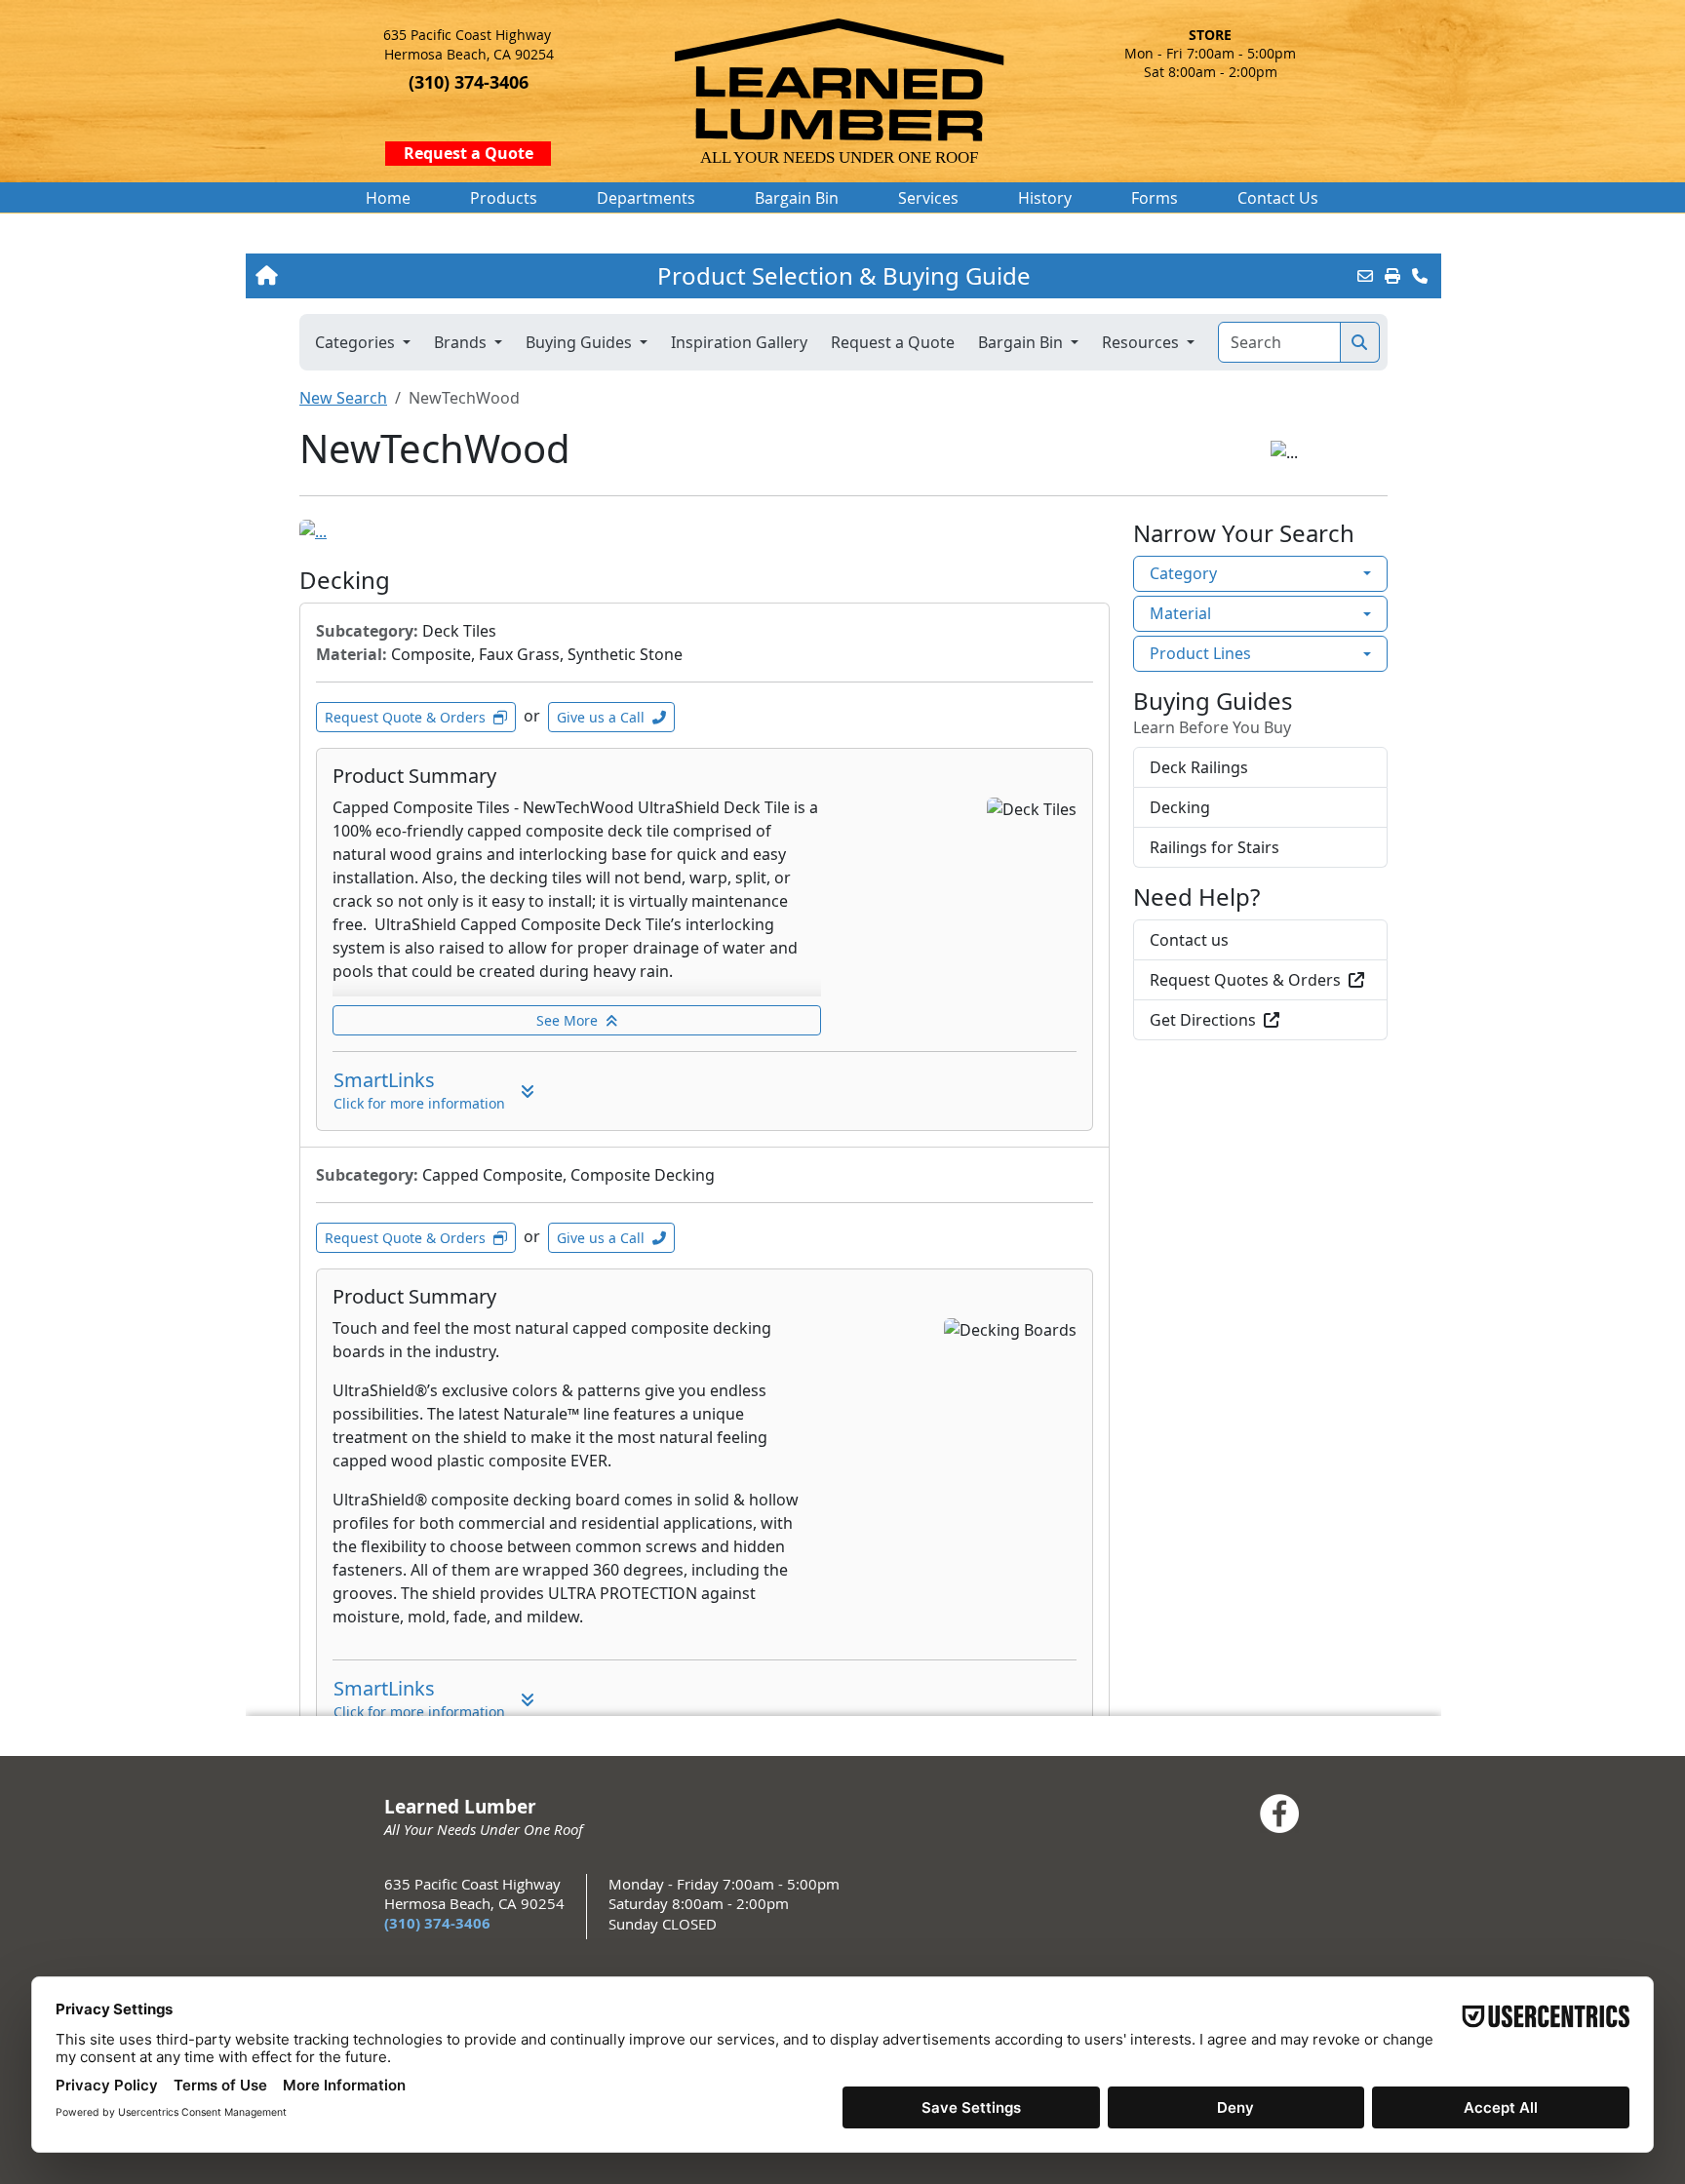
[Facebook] (1279, 1813)
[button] (503, 198)
